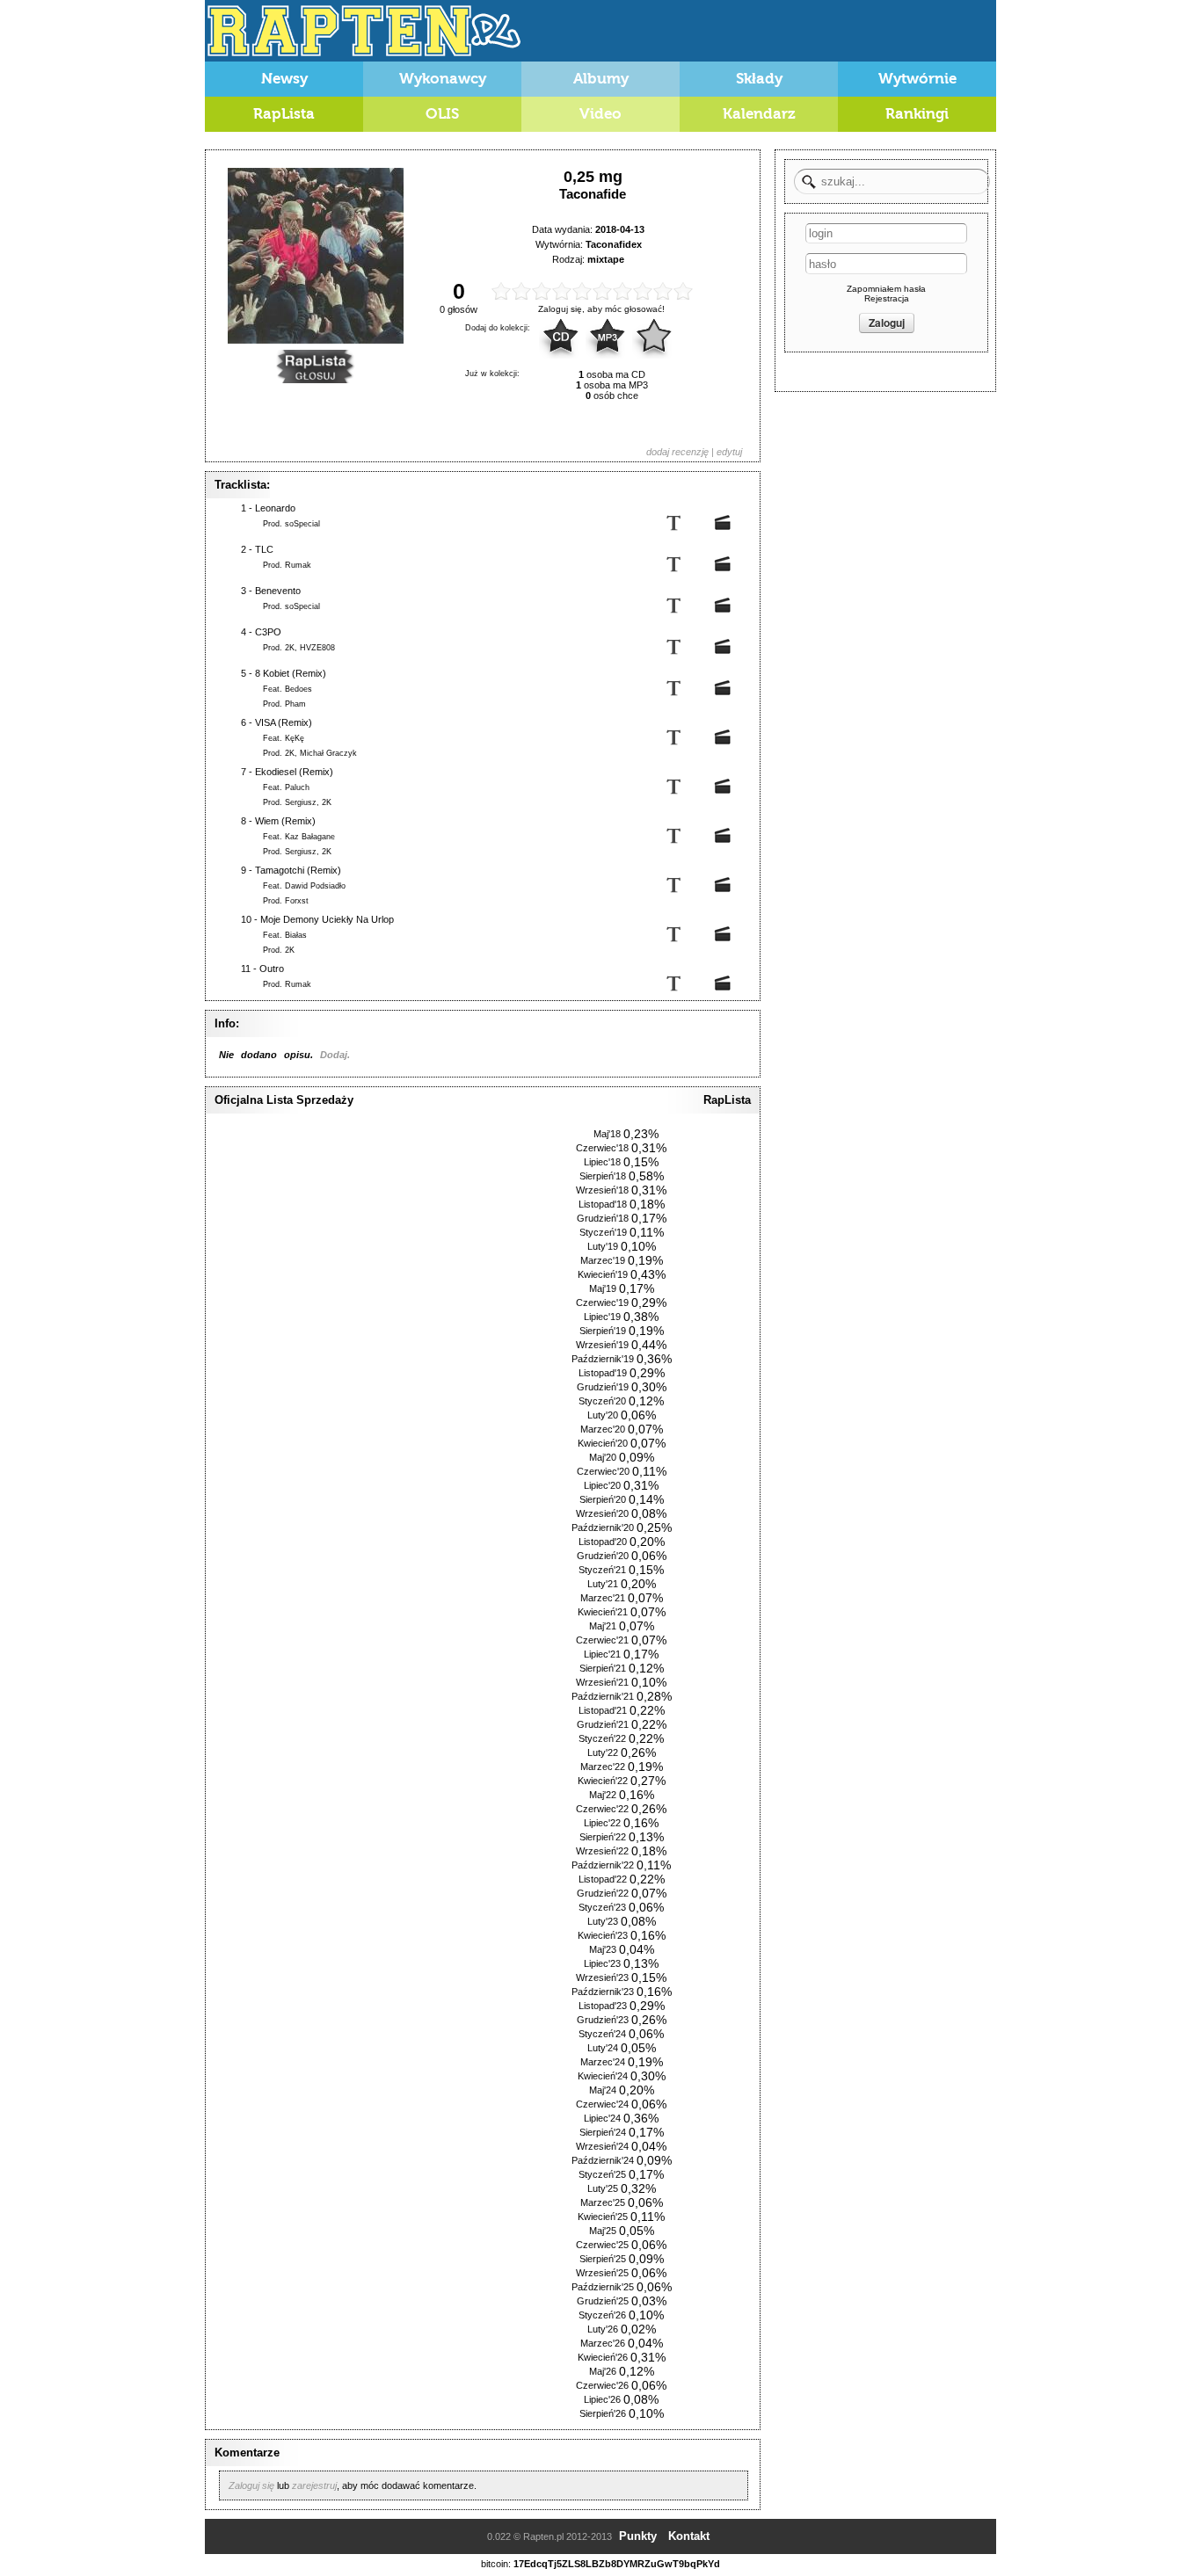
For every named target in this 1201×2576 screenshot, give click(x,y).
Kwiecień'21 (603, 1612)
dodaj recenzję (677, 452)
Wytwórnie (917, 79)
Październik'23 (603, 1992)
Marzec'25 (603, 2202)
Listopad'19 (603, 1373)
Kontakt (689, 2536)
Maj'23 (603, 1949)
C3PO (268, 632)
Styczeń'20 (602, 1401)
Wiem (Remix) (285, 821)
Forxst (297, 901)
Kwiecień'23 (603, 1935)
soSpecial (302, 524)
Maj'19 (603, 1288)
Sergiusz (301, 802)
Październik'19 (603, 1359)
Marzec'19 (603, 1260)
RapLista (284, 114)
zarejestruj (314, 2485)
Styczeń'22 (602, 1738)
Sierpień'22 (603, 1837)
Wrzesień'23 (602, 1977)
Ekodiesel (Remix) (294, 772)
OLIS (442, 114)
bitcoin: (496, 2564)
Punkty (638, 2536)
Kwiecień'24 (603, 2076)
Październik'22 (603, 1865)
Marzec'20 (603, 1429)
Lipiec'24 (602, 2118)
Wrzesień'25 (602, 2273)
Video (600, 114)
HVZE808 (317, 648)
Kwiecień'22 (603, 1781)
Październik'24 (603, 2160)
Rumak (298, 565)
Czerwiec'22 (602, 1809)
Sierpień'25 (603, 2259)
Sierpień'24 (603, 2132)
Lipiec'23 (602, 1963)
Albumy (601, 79)
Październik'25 (603, 2287)
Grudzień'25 (603, 2301)
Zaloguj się (251, 2485)
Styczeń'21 (602, 1570)
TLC (264, 549)
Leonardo (275, 508)
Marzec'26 (603, 2343)
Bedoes (298, 689)
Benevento (278, 591)
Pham (295, 704)
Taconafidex (614, 244)
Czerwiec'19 (602, 1303)
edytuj (729, 452)
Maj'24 (603, 2090)
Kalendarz (759, 114)
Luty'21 (603, 1584)
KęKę (295, 738)
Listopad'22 (603, 1879)
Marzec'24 (603, 2062)
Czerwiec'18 (602, 1148)
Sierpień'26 (603, 2413)
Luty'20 (603, 1415)
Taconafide (593, 194)
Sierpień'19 (603, 1331)
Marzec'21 (603, 1598)
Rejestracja (887, 298)
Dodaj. (335, 1055)
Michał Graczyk (328, 753)
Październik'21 (603, 1696)
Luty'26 (603, 2329)
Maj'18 (607, 1134)
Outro (272, 969)
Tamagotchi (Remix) (298, 870)
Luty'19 (603, 1246)
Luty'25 (603, 2188)
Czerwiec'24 (602, 2104)
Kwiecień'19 (603, 1274)
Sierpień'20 (603, 1499)
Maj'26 (603, 2371)
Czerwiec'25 (602, 2245)
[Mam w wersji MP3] (608, 337)
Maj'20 (603, 1457)
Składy (759, 79)
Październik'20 (603, 1527)
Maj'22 (603, 1795)
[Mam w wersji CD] (561, 337)
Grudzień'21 (603, 1724)
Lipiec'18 (602, 1162)
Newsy (284, 79)
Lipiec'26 (602, 2399)
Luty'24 (603, 2048)
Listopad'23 (603, 2006)
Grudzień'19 (603, 1387)
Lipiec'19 (602, 1317)
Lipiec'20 (602, 1485)
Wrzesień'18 (602, 1190)
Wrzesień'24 (602, 2146)
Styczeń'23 (602, 1907)
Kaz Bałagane (310, 837)
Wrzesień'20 (602, 1513)
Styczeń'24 (602, 2034)
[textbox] (892, 181)
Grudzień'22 (603, 1893)
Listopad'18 (603, 1204)
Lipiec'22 (602, 1823)
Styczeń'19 (603, 1232)
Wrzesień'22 (602, 1851)
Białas (296, 935)
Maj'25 (603, 2231)
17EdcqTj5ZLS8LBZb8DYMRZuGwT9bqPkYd (617, 2564)
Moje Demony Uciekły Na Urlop (327, 919)
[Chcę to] (654, 337)
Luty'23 (603, 1921)
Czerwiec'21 (602, 1640)
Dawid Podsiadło (315, 886)
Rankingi (917, 114)
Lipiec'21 (602, 1654)
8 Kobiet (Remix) (291, 673)
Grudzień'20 (603, 1556)
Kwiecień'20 (603, 1443)
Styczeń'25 (602, 2174)
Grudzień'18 (603, 1218)
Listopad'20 (603, 1542)
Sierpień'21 (603, 1668)
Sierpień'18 (603, 1176)
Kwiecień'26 (603, 2357)
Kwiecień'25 (603, 2217)
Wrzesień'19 (602, 1345)
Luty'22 (603, 1752)
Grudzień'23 (603, 2020)
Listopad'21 (603, 1710)
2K (290, 648)
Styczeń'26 (602, 2315)
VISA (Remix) (284, 722)
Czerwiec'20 (603, 1471)
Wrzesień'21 (602, 1682)
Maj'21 (603, 1626)
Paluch (297, 787)
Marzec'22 (603, 1767)
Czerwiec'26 (602, 2385)
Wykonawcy (443, 79)
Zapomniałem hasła (886, 289)
